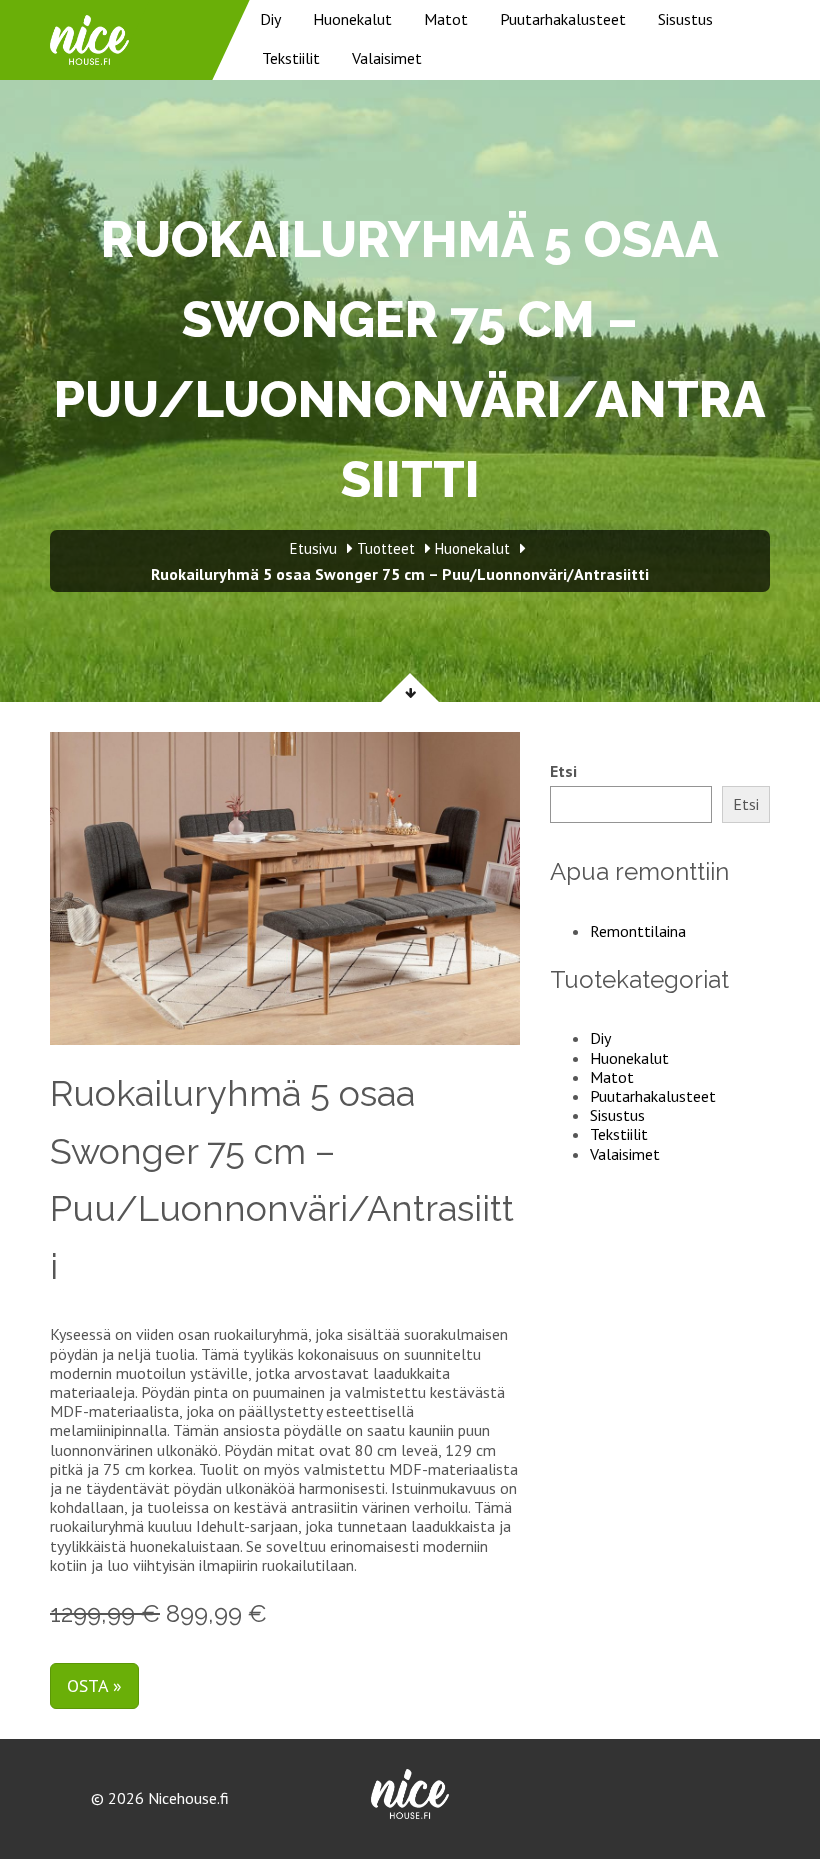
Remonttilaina (638, 931)
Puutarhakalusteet (563, 19)
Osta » (94, 1685)
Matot (446, 19)
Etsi (563, 771)
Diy (270, 19)
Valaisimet (387, 58)
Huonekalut (352, 19)
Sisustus (685, 19)
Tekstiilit (291, 58)
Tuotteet (386, 548)
